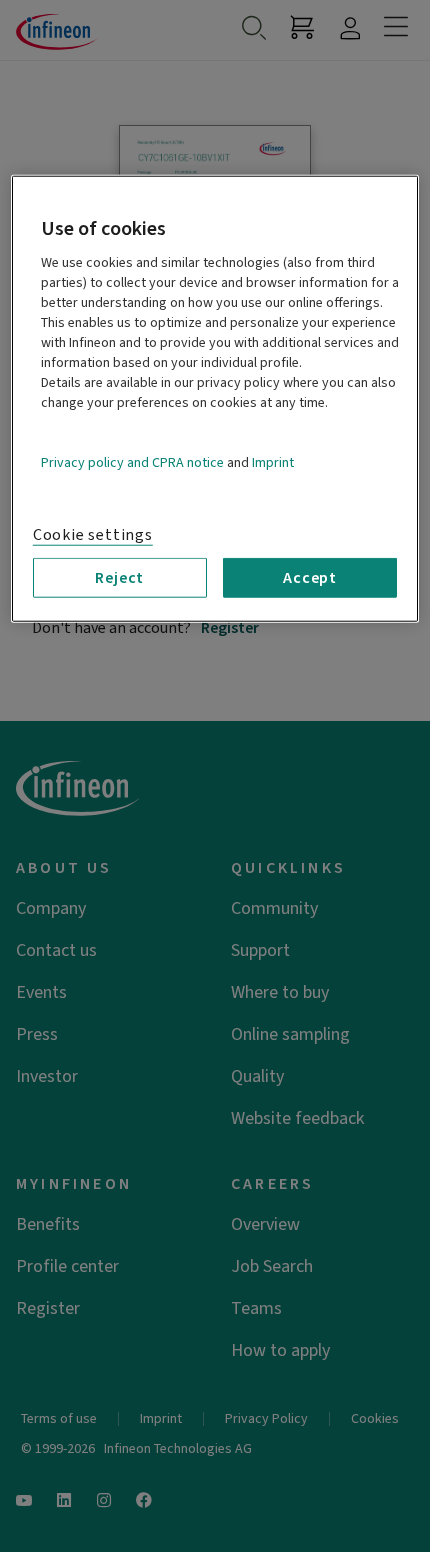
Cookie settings (93, 535)
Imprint (273, 463)
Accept (310, 578)
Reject (119, 578)
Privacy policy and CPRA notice (132, 463)
